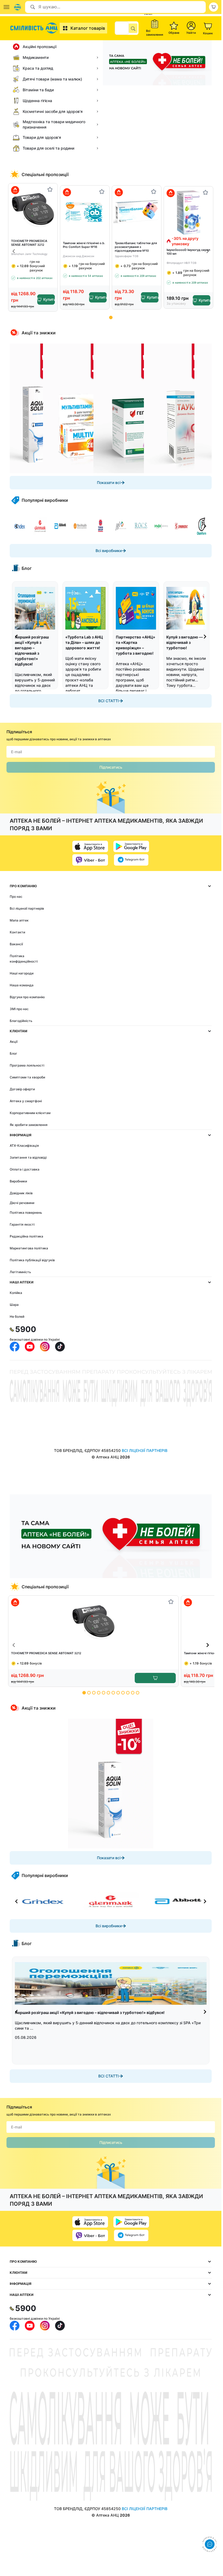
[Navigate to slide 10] (128, 1693)
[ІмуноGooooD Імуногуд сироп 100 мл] (188, 212)
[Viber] (90, 860)
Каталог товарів (88, 28)
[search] (133, 28)
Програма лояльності (27, 1065)
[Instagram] (45, 1347)
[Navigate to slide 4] (99, 1693)
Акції (14, 1042)
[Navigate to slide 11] (133, 1693)
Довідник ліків (21, 1193)
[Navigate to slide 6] (108, 1693)
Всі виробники (109, 551)
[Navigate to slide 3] (94, 1693)
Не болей (17, 1316)
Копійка (16, 1293)
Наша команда (22, 985)
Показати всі (109, 482)
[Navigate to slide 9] (123, 1693)
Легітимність (20, 1272)
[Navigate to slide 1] (111, 317)
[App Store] (90, 846)
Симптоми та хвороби (27, 1077)
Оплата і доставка (25, 1169)
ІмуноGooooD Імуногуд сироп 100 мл (188, 252)
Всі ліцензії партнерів (27, 908)
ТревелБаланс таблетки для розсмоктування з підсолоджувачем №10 (136, 247)
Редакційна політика (26, 1236)
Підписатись (111, 767)
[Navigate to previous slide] (14, 251)
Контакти (17, 932)
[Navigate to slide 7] (113, 1693)
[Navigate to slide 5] (104, 1693)
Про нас (16, 897)
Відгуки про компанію (27, 997)
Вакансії (16, 944)
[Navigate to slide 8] (118, 1693)
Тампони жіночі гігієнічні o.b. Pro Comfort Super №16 (84, 245)
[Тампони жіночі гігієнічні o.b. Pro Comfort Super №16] (85, 212)
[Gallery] (111, 408)
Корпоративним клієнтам (30, 1113)
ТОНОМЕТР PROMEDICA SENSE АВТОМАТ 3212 (29, 243)
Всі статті (109, 701)
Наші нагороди (22, 973)
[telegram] (131, 860)
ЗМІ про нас (19, 1009)
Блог (13, 1053)
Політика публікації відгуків (32, 1260)
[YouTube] (30, 1347)
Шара (14, 1305)
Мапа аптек (19, 920)
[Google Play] (131, 846)
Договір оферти (22, 1089)
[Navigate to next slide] (208, 251)
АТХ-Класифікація (24, 1146)
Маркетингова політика (29, 1248)
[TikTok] (60, 1347)
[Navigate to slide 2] (89, 1693)
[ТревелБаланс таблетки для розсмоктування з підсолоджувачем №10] (137, 212)
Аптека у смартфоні (26, 1101)
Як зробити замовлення (29, 1125)
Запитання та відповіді (28, 1157)
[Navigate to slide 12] (138, 1693)
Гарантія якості (22, 1224)
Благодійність (21, 1021)
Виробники (18, 1181)
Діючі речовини (22, 1203)
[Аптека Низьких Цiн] (35, 28)
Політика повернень (26, 1213)
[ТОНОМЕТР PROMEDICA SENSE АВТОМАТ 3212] (33, 209)
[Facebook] (15, 1347)
